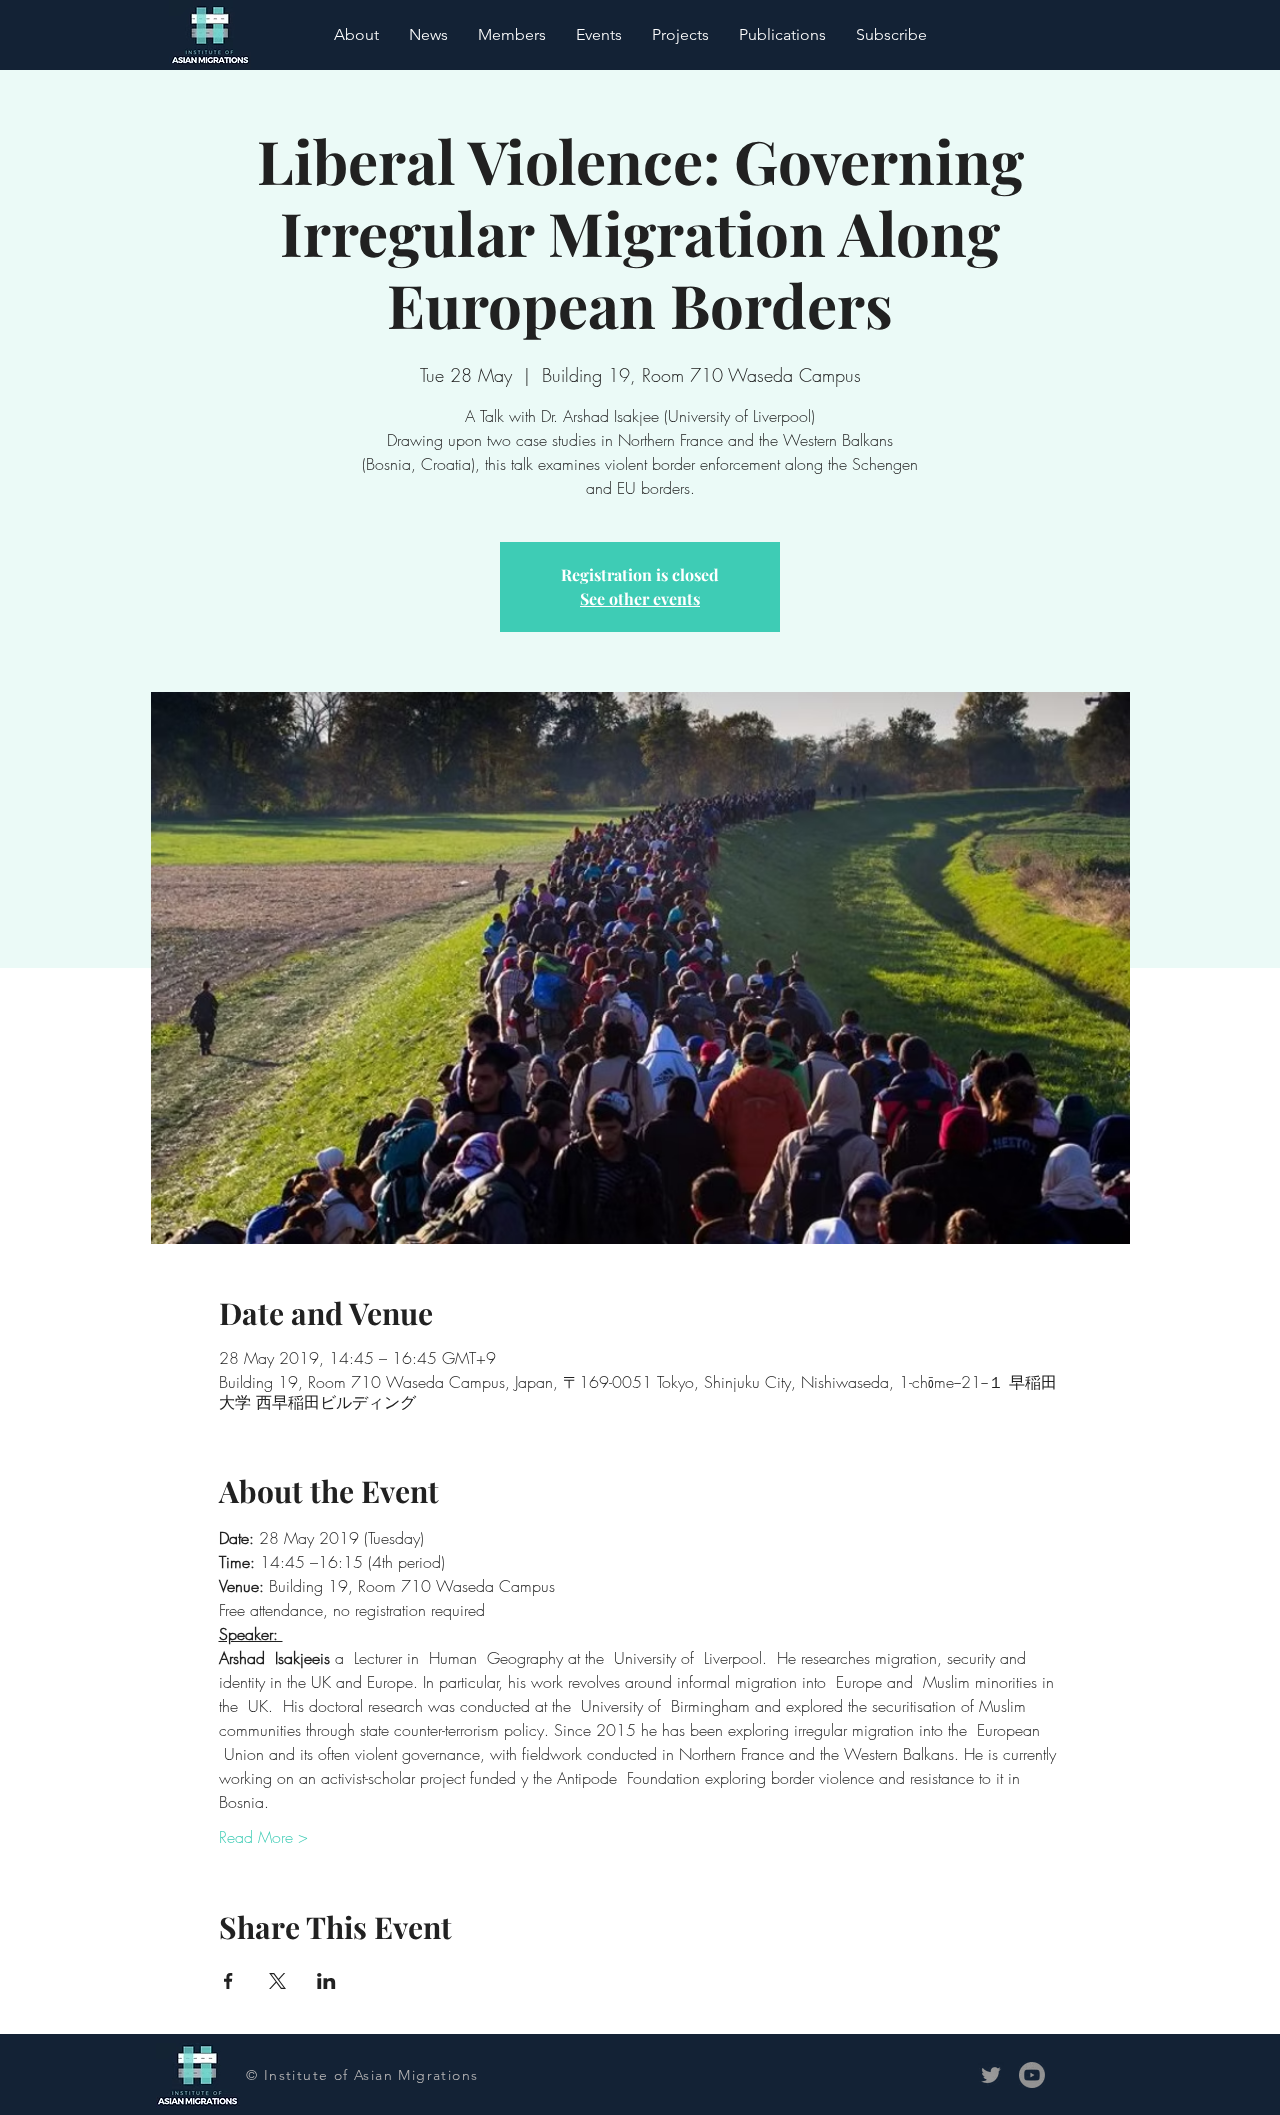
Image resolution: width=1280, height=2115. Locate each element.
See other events (640, 598)
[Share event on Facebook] (228, 1981)
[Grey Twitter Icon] (991, 2075)
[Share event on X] (277, 1981)
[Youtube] (1032, 2075)
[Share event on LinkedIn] (326, 1981)
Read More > (263, 1837)
